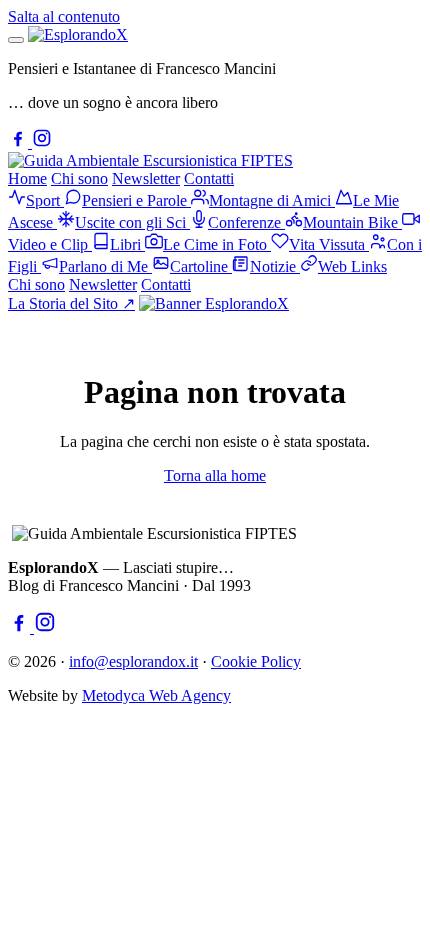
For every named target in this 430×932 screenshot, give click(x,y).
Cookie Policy (256, 661)
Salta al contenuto (64, 16)
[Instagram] (42, 142)
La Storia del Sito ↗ (71, 303)
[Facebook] (20, 142)
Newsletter (146, 178)
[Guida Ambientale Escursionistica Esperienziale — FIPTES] (150, 160)
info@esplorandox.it (133, 661)
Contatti (209, 178)
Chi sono (79, 178)
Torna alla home (215, 475)
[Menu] (16, 40)
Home (27, 178)
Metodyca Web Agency (156, 695)
